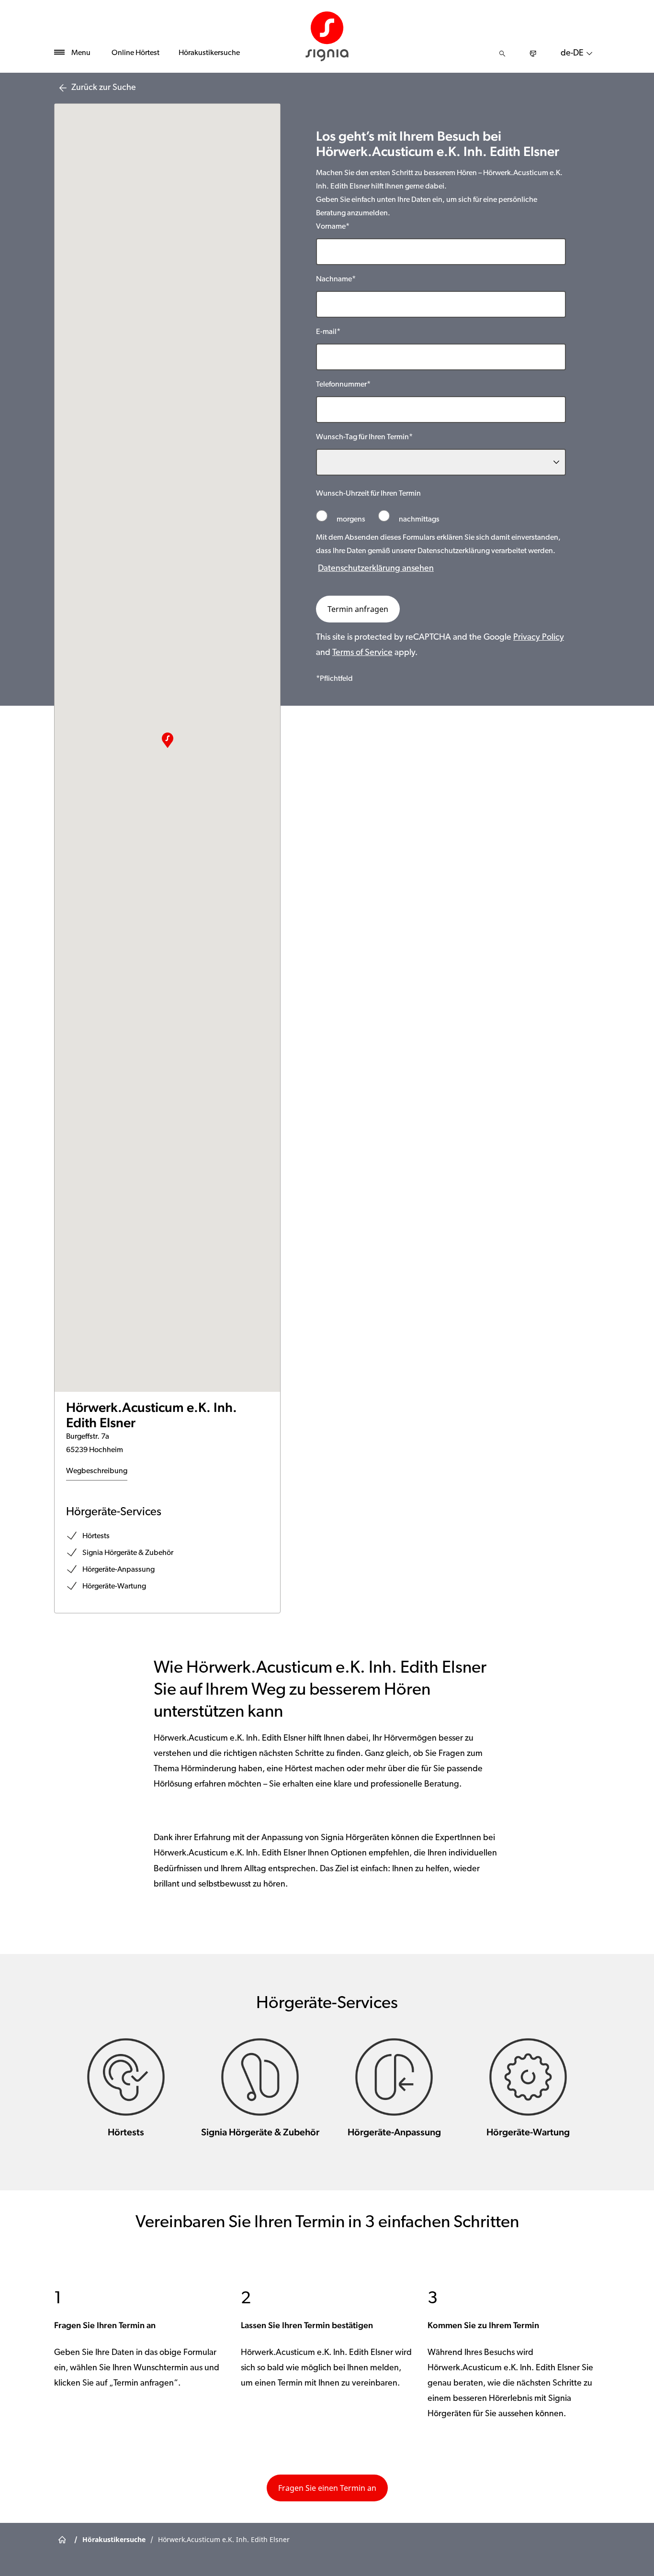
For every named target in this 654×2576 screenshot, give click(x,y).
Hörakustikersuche (209, 53)
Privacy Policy (539, 638)
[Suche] (502, 54)
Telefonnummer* (343, 385)
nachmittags (418, 520)
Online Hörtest (135, 53)
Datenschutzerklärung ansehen (376, 569)
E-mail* (328, 332)
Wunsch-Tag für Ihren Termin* (364, 437)
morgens (351, 520)
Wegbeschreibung (97, 1471)
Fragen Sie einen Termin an (327, 2488)
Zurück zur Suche (104, 88)
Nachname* (336, 279)
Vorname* (333, 227)
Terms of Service (362, 653)
